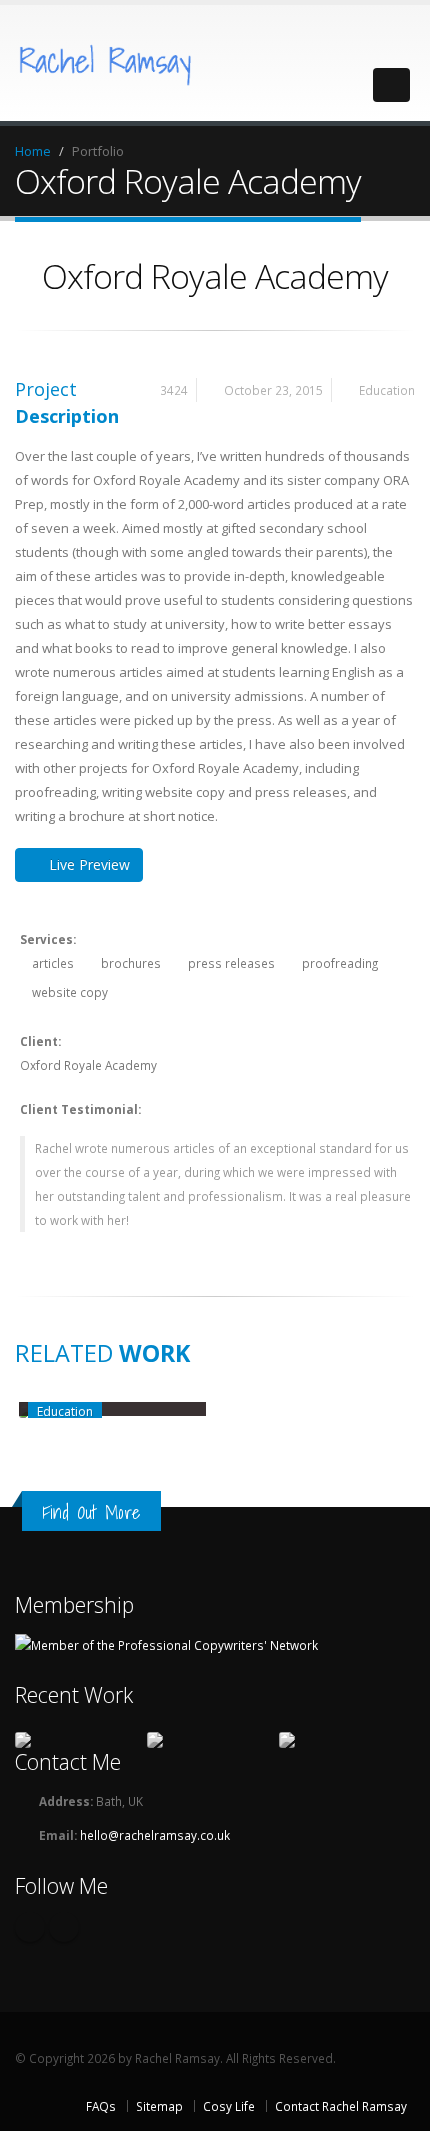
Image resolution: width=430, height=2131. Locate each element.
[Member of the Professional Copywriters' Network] (166, 1643)
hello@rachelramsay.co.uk (155, 1835)
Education (387, 390)
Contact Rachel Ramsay (341, 2106)
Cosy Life (229, 2106)
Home (33, 151)
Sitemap (159, 2106)
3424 (174, 390)
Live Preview (89, 864)
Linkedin (64, 1927)
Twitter (30, 1927)
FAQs (101, 2106)
